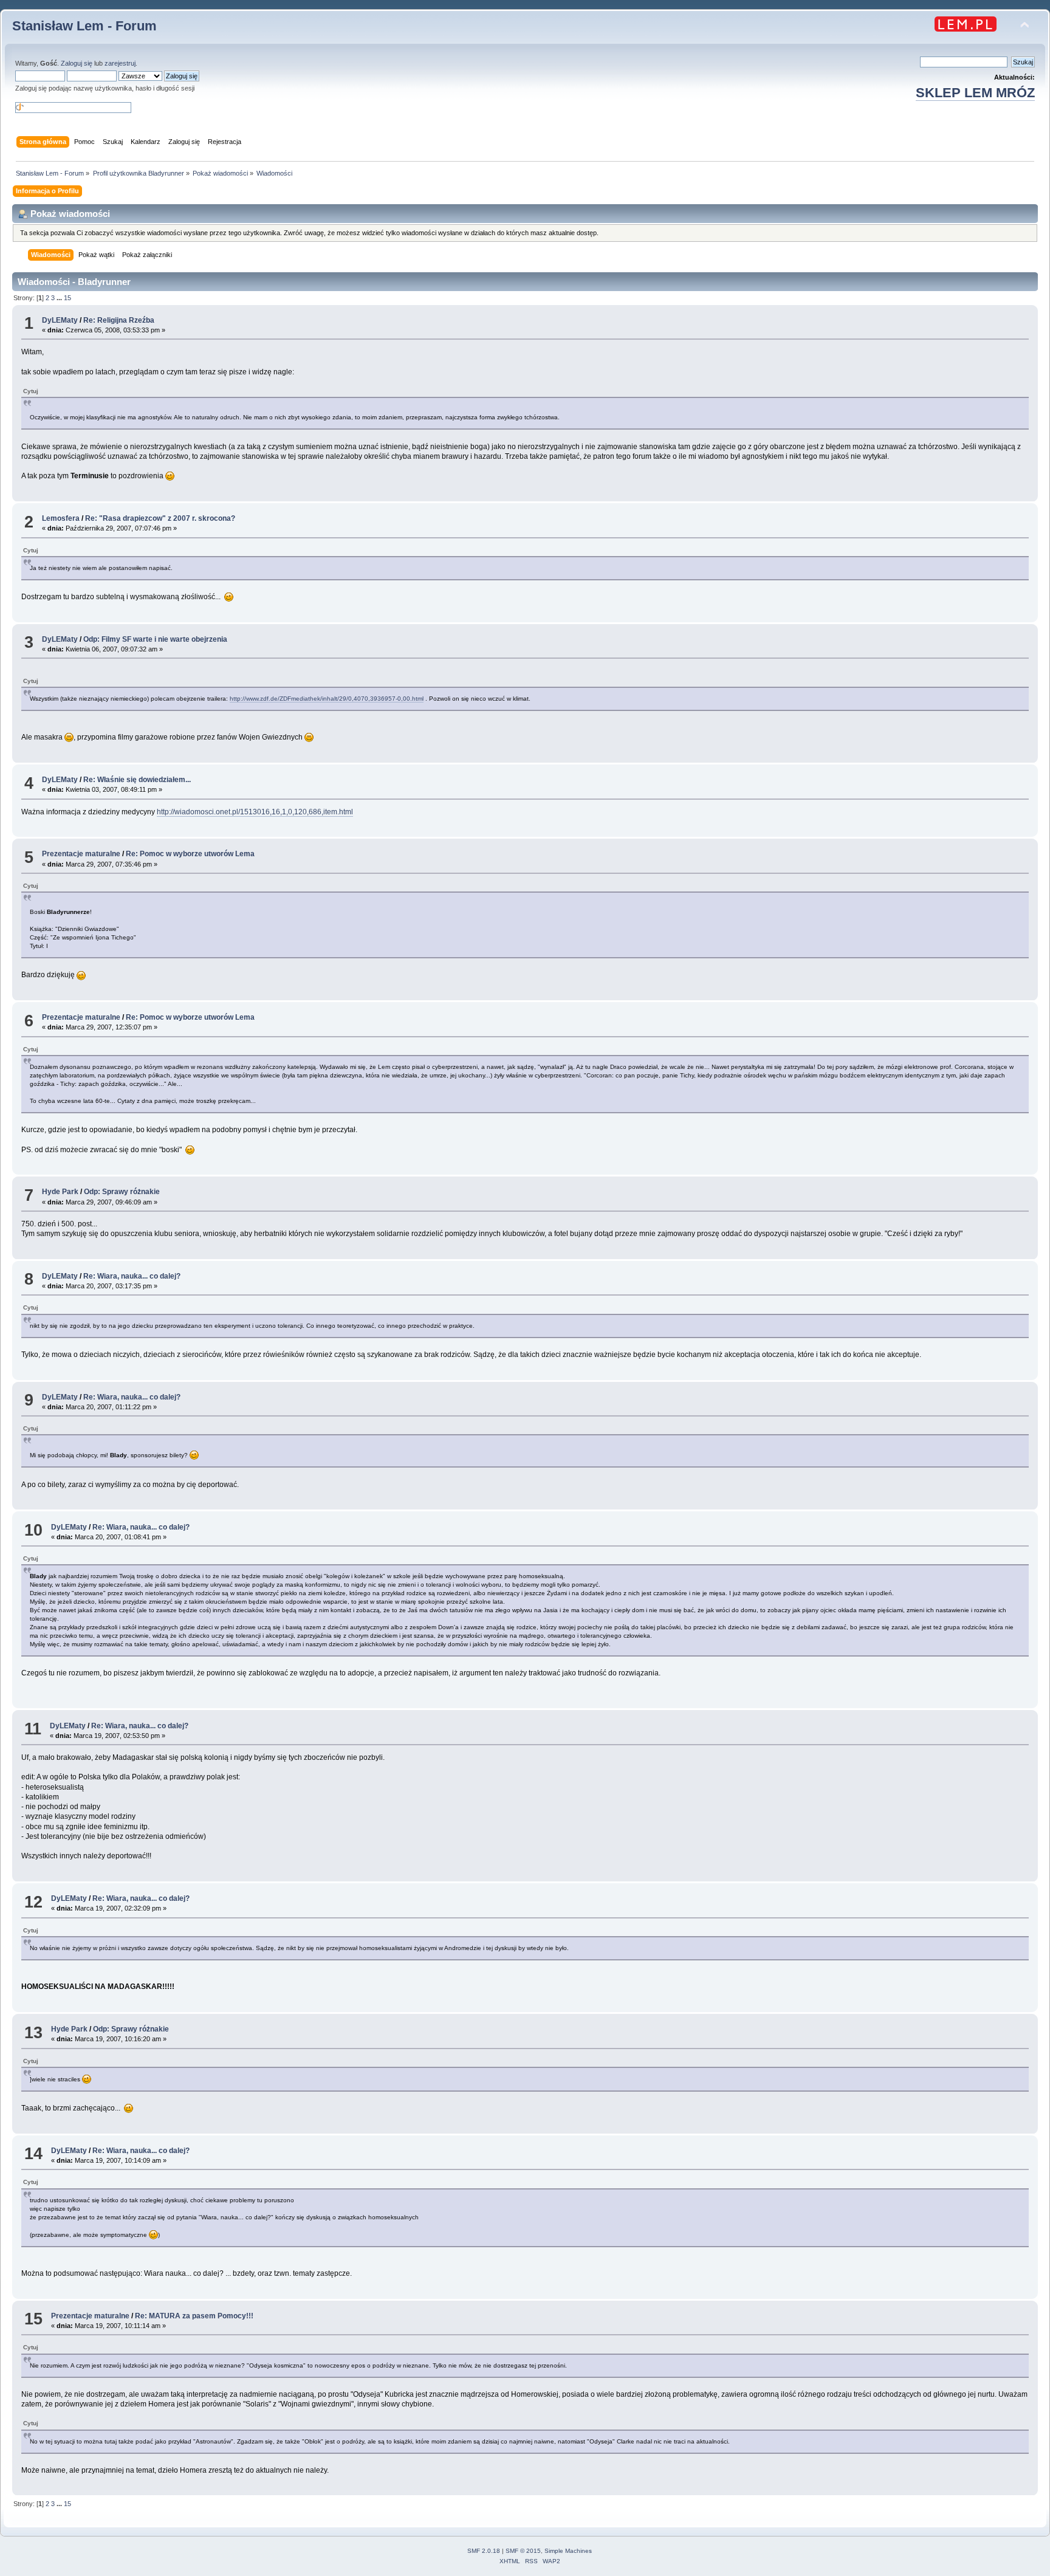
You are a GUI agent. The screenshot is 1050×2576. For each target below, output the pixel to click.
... (60, 298)
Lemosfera (61, 518)
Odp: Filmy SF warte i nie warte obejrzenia (155, 639)
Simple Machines (568, 2551)
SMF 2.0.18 (484, 2551)
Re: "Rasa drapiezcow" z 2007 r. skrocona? (160, 518)
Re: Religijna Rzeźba (119, 320)
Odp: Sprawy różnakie (122, 1192)
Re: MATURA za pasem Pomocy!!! (194, 2316)
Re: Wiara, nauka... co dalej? (132, 1276)
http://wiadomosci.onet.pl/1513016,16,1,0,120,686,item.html (255, 812)
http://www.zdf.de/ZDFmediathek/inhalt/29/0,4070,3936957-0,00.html (327, 699)
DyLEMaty (60, 320)
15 (67, 298)
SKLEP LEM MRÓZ (975, 93)
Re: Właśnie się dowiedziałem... (137, 780)
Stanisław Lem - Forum (84, 26)
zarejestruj (120, 63)
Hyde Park (60, 1192)
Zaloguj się (77, 63)
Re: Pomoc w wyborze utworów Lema (190, 854)
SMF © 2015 (523, 2551)
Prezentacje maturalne (81, 854)
